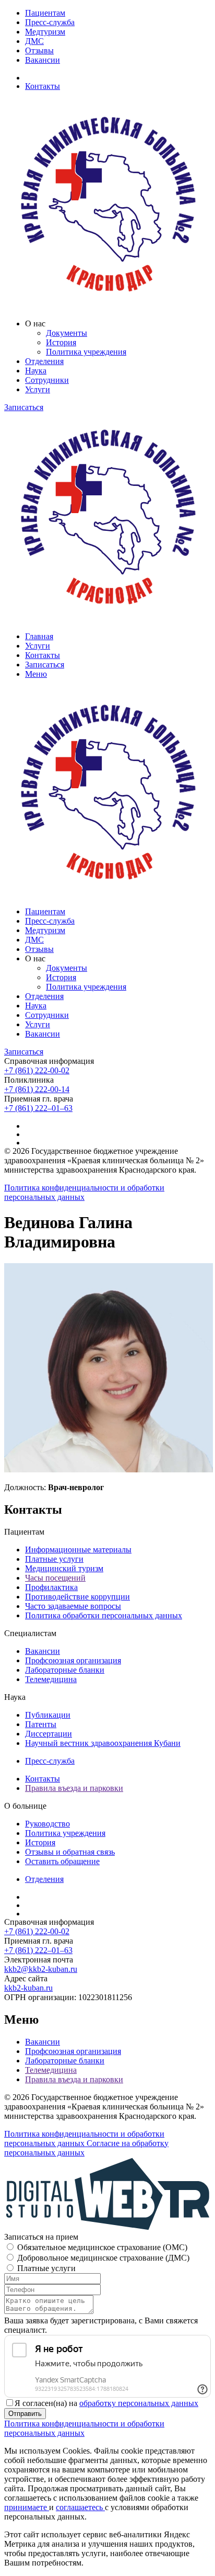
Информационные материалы (78, 1550)
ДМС (34, 41)
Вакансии (43, 60)
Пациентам (45, 13)
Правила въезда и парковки (74, 1788)
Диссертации (49, 1734)
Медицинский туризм (64, 1568)
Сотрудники (47, 380)
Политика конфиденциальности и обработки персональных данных (84, 1192)
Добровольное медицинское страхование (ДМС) (103, 2258)
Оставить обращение (62, 1861)
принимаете (27, 2507)
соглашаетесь (80, 2507)
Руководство (47, 1824)
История (61, 342)
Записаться (24, 407)
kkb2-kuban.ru (28, 1988)
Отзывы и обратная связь (70, 1852)
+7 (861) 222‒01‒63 (38, 1108)
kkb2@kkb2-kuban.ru (41, 1969)
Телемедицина (51, 1679)
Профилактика (51, 1587)
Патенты (41, 1724)
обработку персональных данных (139, 2403)
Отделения (44, 361)
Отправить (25, 2414)
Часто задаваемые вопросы (73, 1606)
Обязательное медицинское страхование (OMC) (102, 2247)
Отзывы (39, 50)
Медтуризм (45, 32)
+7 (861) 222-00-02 (37, 1070)
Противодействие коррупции (77, 1597)
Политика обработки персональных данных (104, 1615)
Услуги (38, 389)
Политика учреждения (86, 352)
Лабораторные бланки (65, 1670)
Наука (36, 371)
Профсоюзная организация (73, 1660)
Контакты (43, 86)
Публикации (48, 1715)
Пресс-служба (50, 22)
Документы (67, 333)
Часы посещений (55, 1578)
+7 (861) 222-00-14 (37, 1089)
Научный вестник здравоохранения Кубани (103, 1743)
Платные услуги (54, 1559)
